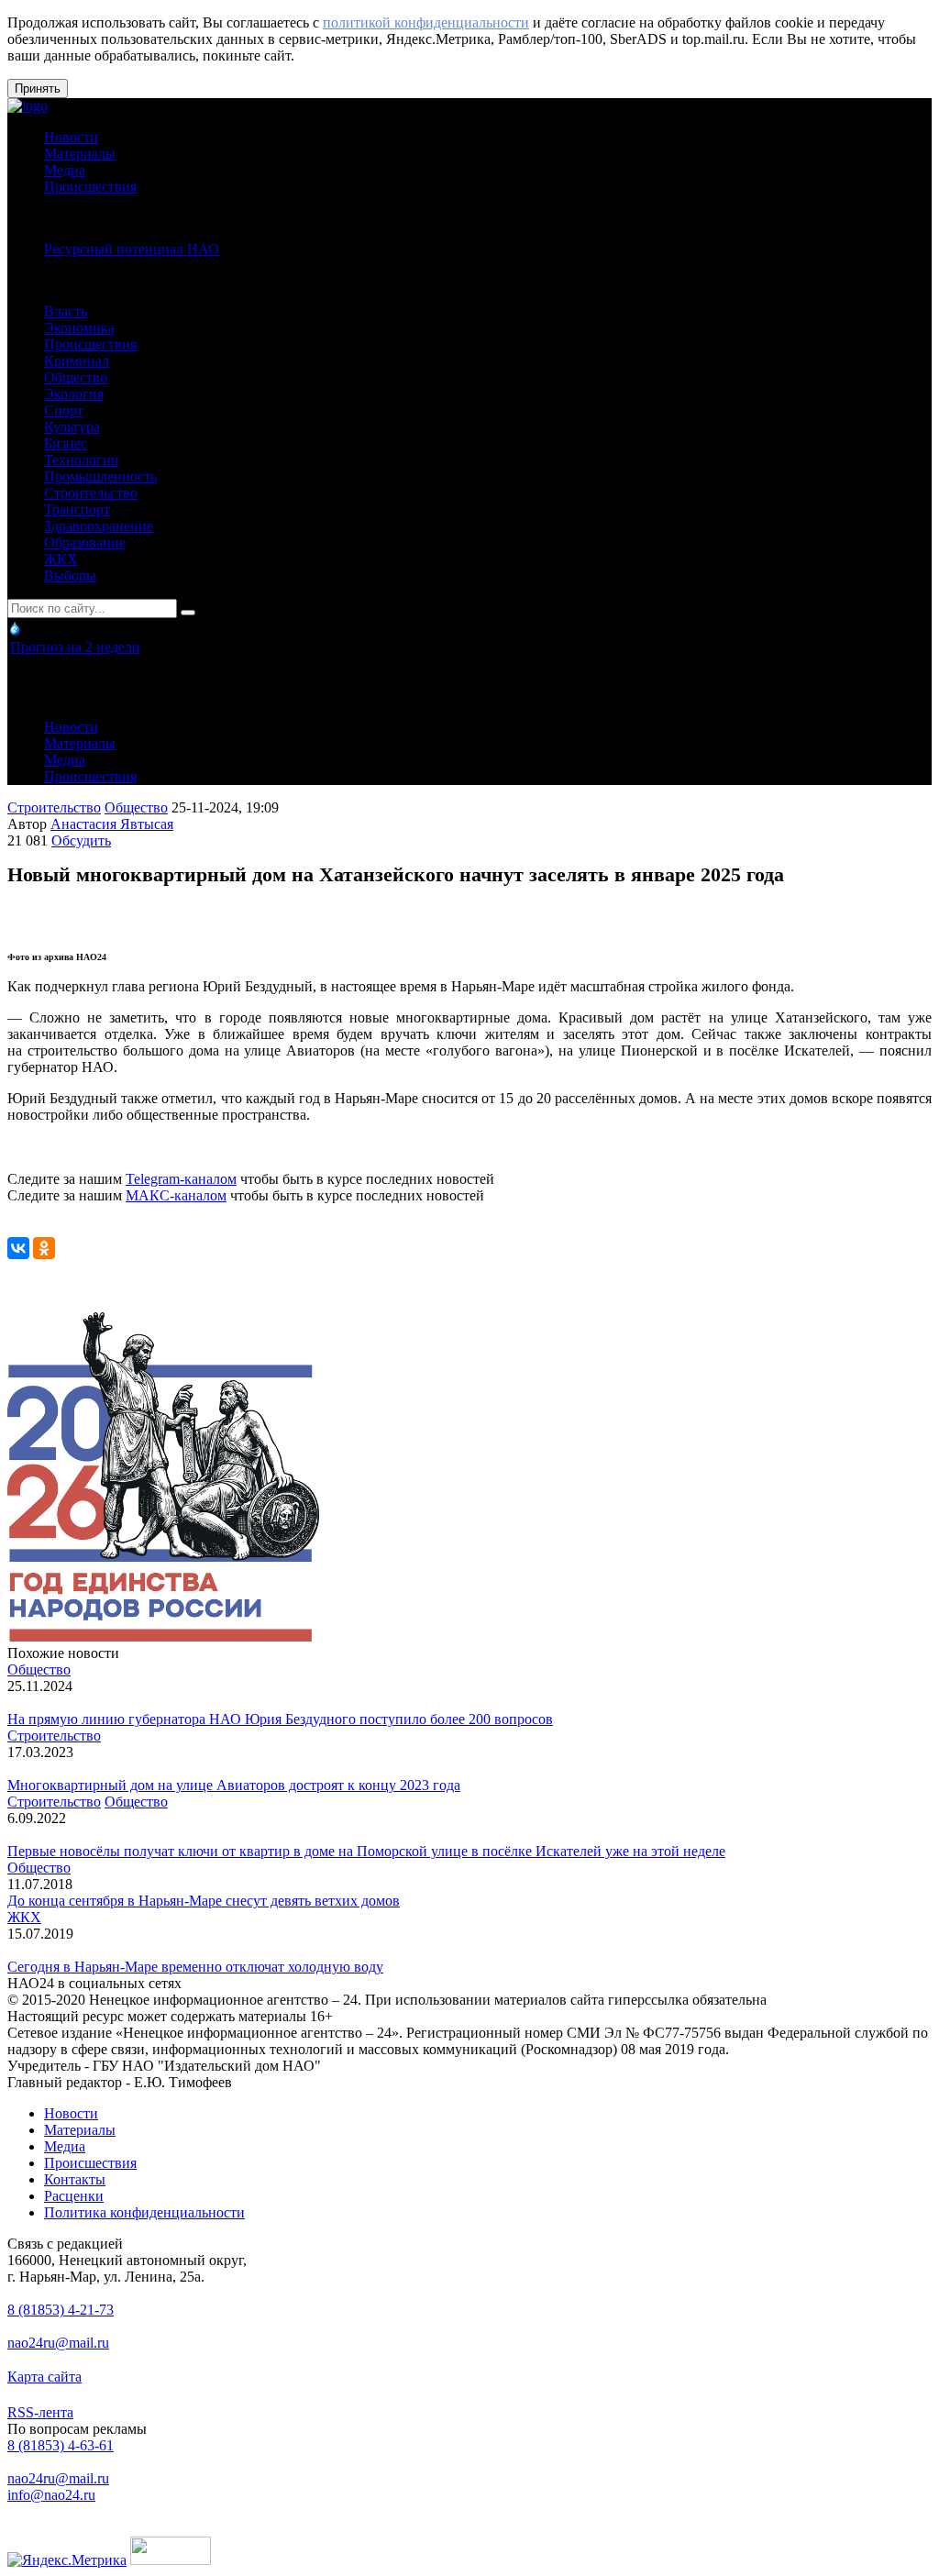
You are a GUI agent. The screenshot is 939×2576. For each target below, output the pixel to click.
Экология (74, 394)
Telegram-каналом (181, 1179)
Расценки (74, 2196)
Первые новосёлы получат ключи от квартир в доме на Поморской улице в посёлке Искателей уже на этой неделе (366, 1851)
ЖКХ (61, 559)
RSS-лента (40, 2412)
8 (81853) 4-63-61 (61, 2445)
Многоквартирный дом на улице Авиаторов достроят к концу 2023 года (234, 1785)
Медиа (65, 170)
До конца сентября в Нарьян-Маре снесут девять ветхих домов (204, 1901)
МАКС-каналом (176, 1195)
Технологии (82, 460)
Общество (76, 377)
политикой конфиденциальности (426, 22)
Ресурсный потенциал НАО (132, 249)
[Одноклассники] (44, 1248)
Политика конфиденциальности (144, 2212)
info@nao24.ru (51, 2495)
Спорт (64, 410)
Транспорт (77, 509)
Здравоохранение (99, 526)
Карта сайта (44, 2377)
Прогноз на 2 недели (75, 647)
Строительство (91, 493)
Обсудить (81, 840)
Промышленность (100, 476)
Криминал (77, 361)
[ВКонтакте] (18, 1248)
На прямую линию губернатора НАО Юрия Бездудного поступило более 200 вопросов (280, 1719)
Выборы (70, 575)
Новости (71, 137)
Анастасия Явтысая (112, 824)
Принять (38, 88)
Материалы (80, 154)
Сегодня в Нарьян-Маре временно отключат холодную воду (195, 1967)
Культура (72, 427)
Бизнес (66, 443)
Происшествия (90, 187)
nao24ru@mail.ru (58, 2343)
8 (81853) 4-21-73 (61, 2310)
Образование (85, 542)
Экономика (79, 328)
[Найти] (188, 613)
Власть (66, 311)
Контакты (75, 2179)
